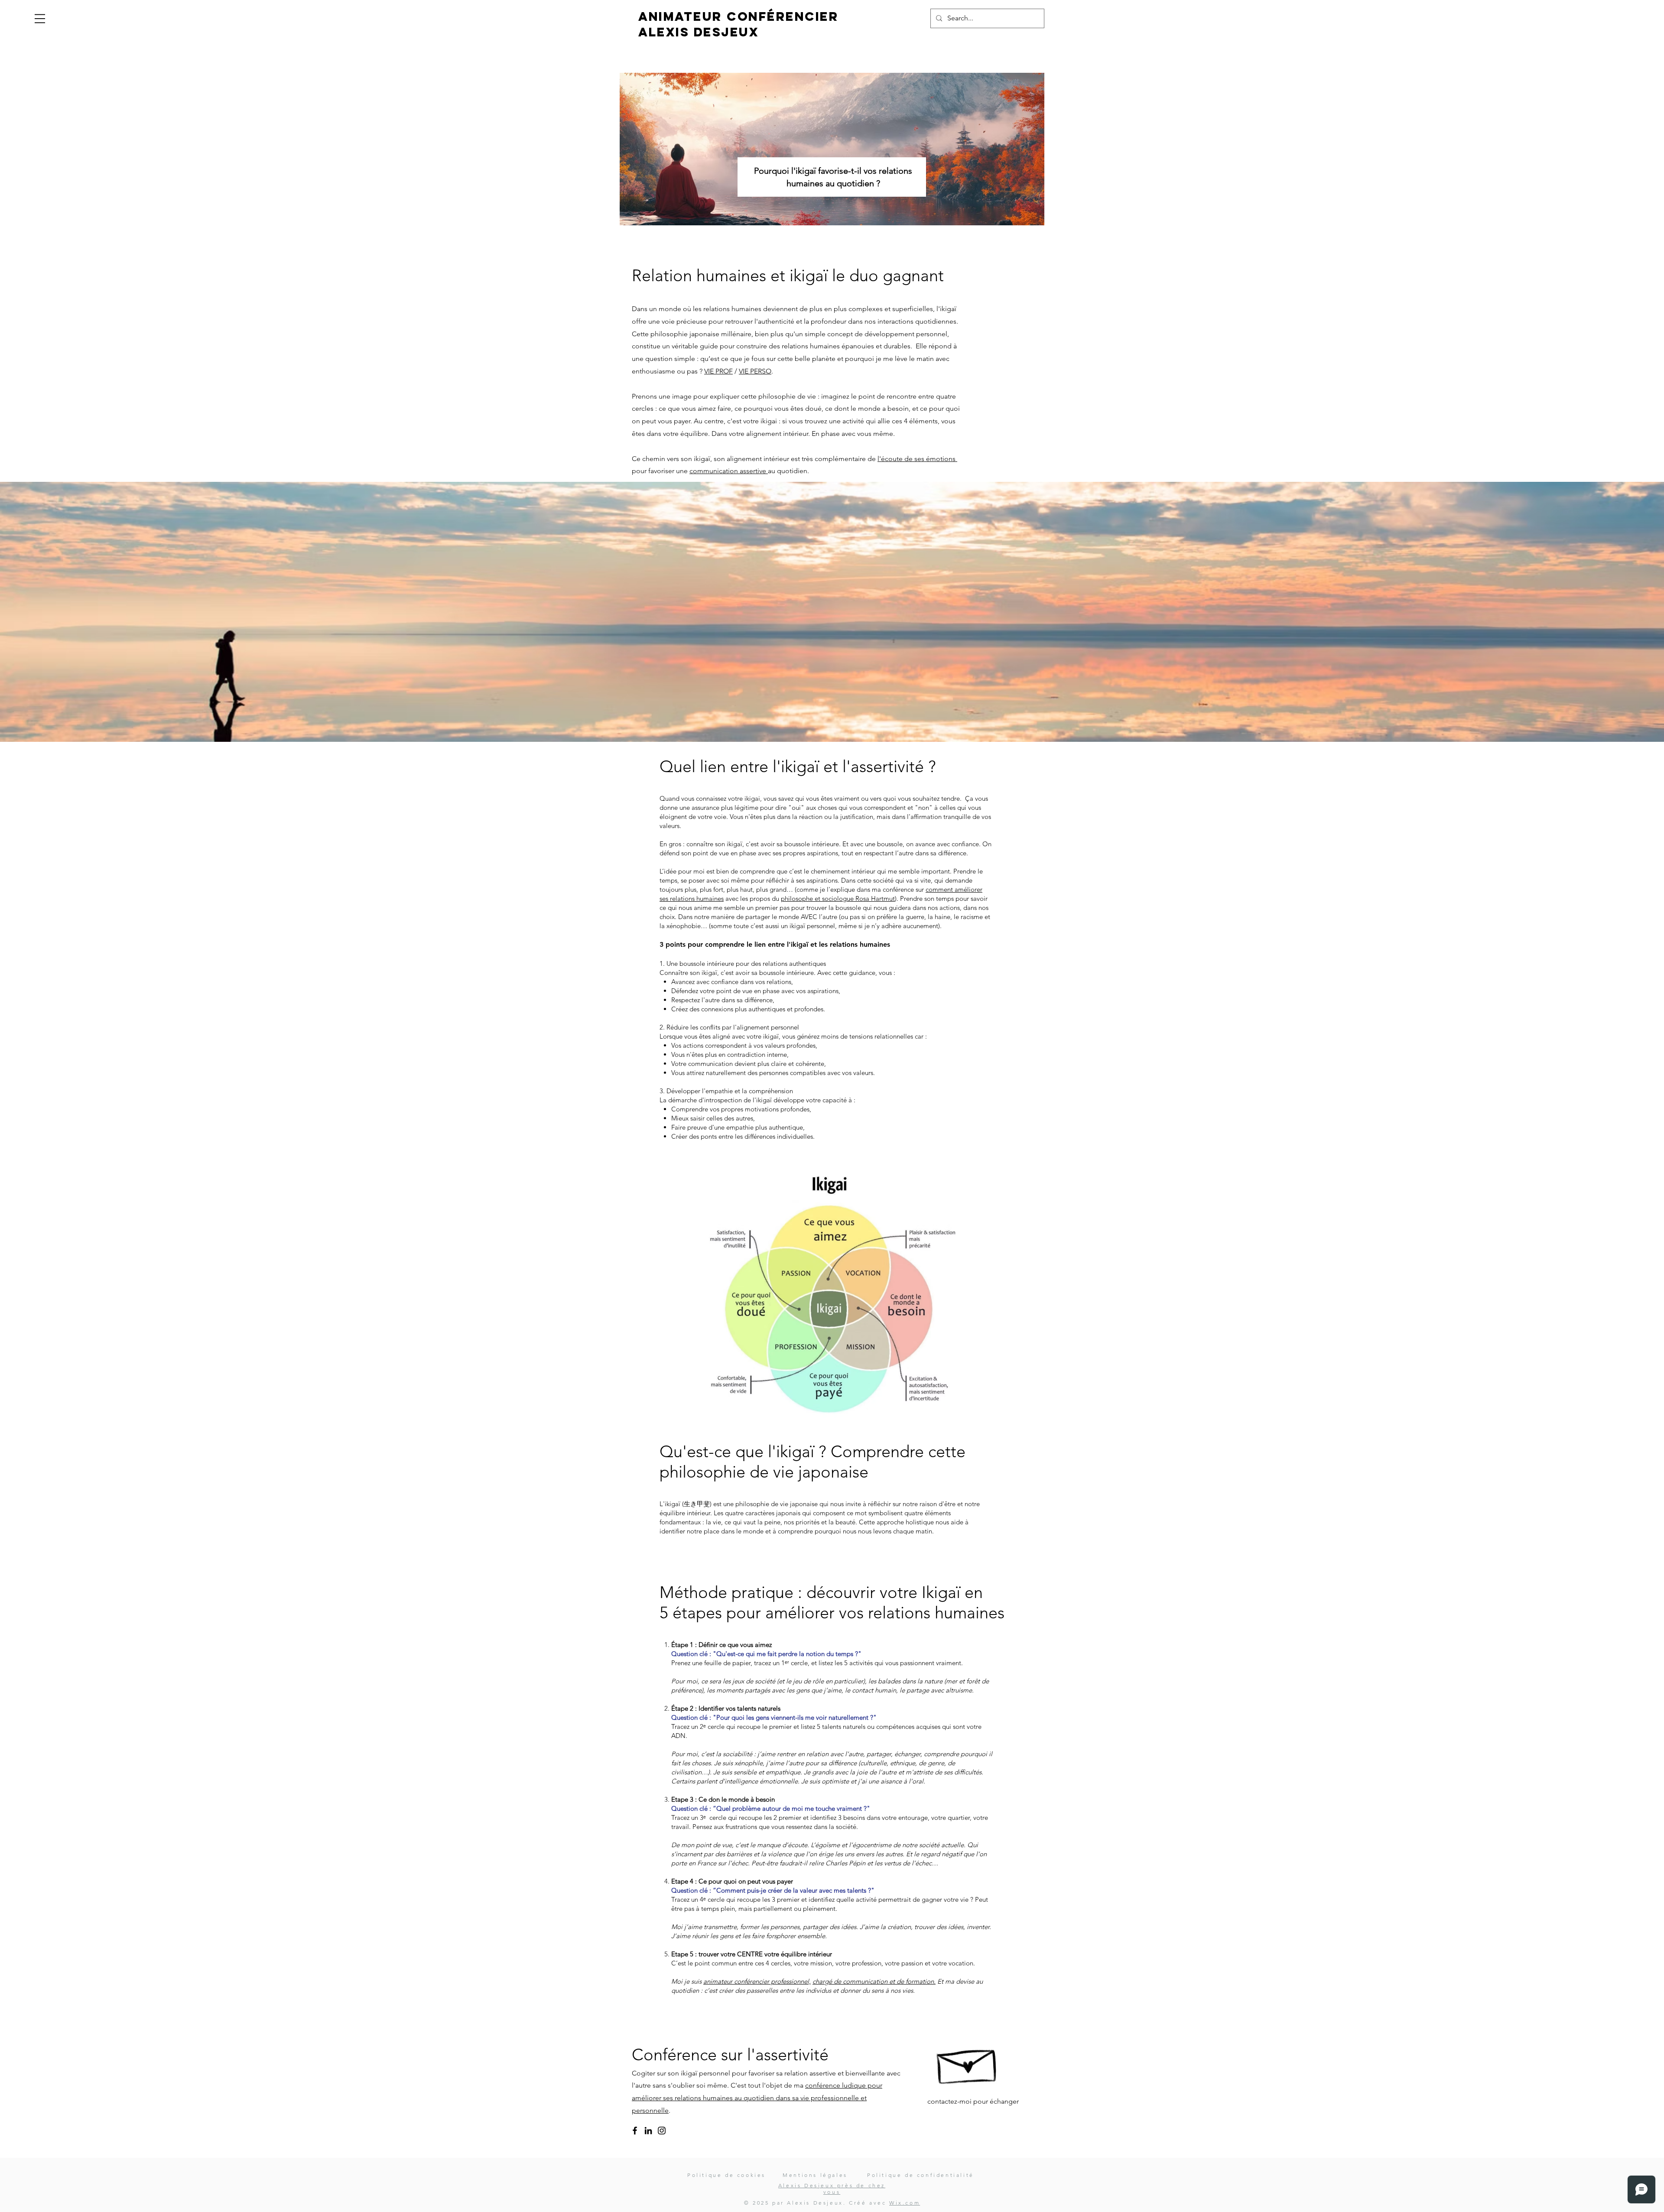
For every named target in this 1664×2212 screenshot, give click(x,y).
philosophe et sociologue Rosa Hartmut (838, 898)
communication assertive (729, 471)
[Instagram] (662, 2131)
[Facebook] (635, 2131)
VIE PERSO (755, 371)
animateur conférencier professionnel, (757, 1981)
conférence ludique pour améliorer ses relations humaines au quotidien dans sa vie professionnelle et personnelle (757, 2098)
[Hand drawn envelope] (968, 2062)
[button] (40, 19)
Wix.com (905, 2203)
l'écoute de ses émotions (917, 459)
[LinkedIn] (648, 2131)
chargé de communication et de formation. (874, 1981)
